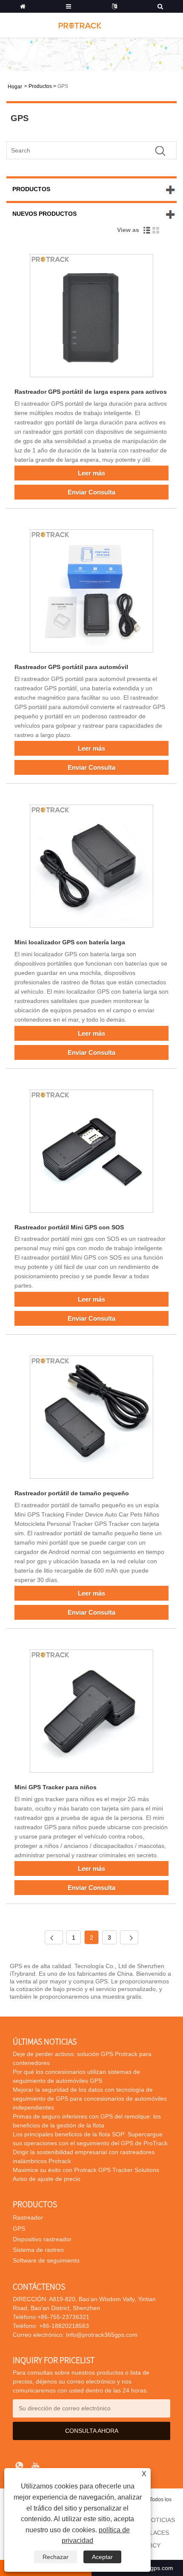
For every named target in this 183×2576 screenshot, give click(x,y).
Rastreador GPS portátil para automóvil (71, 667)
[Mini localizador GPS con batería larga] (91, 868)
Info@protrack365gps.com (102, 2335)
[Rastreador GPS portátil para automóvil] (91, 592)
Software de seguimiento (46, 2260)
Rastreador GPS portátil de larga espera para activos (91, 392)
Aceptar (102, 2557)
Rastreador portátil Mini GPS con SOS (69, 1227)
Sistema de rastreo (38, 2250)
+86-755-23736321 (63, 2317)
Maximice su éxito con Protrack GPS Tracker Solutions (86, 2170)
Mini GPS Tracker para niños (56, 1787)
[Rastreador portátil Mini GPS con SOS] (91, 1153)
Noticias (161, 2520)
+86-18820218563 (63, 2326)
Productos (40, 86)
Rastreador (28, 2217)
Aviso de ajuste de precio (47, 2179)
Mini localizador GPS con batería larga (70, 942)
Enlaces (155, 2533)
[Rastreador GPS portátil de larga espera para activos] (91, 317)
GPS (63, 86)
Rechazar (56, 2557)
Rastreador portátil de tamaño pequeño (72, 1493)
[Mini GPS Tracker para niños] (91, 1713)
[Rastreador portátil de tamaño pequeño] (91, 1419)
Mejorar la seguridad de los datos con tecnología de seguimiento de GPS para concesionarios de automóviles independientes (90, 2099)
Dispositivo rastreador (42, 2239)
